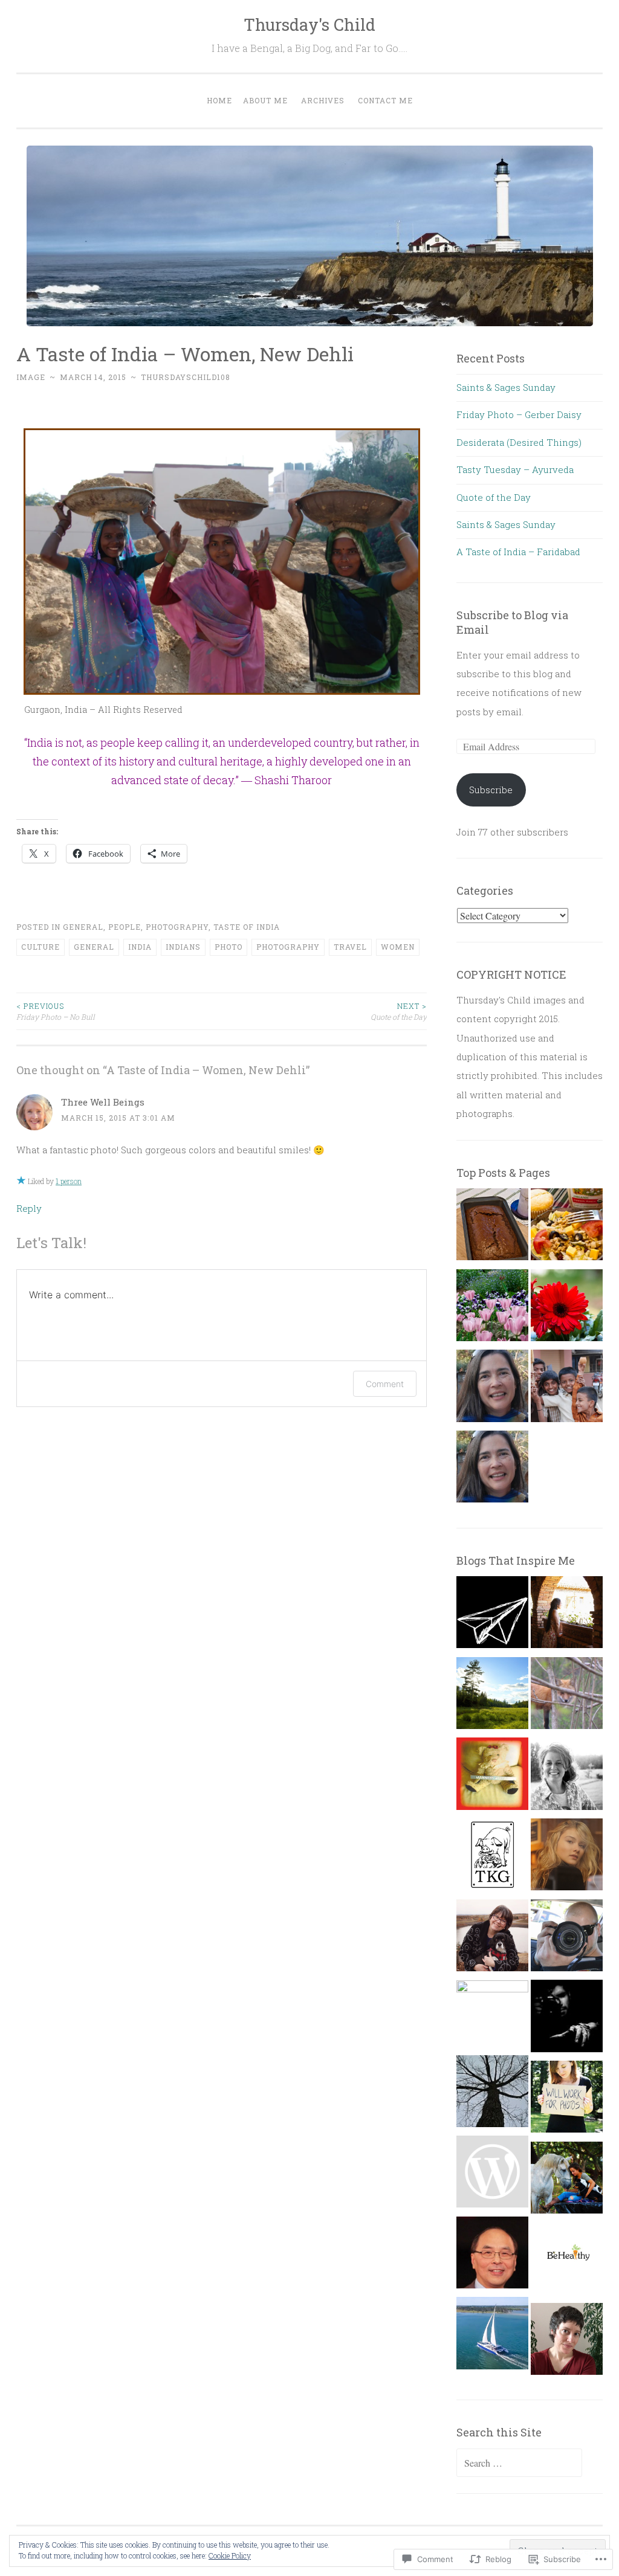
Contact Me (385, 100)
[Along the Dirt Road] (567, 1777)
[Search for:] (519, 2463)
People (125, 927)
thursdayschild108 (186, 377)
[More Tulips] (492, 1309)
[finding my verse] (567, 1858)
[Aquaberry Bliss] (567, 2261)
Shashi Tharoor (293, 780)
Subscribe (491, 790)
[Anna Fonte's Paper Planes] (492, 1615)
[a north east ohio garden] (492, 2095)
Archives (323, 100)
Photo (228, 947)
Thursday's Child (309, 24)
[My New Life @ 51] (492, 1939)
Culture (41, 947)
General (83, 927)
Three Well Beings (103, 1102)
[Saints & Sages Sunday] (492, 1470)
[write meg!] (492, 2016)
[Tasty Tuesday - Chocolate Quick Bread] (492, 1228)
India (140, 947)
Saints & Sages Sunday (506, 387)
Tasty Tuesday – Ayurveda (515, 469)
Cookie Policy (230, 2555)
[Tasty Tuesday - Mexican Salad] (567, 1228)
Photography (177, 927)
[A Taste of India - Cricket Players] (567, 1389)
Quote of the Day (399, 1011)
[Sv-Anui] (492, 2336)
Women (398, 947)
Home (219, 100)
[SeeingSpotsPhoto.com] (567, 2100)
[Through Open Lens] (567, 1939)
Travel (350, 947)
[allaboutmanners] (492, 1777)
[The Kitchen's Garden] (492, 1858)
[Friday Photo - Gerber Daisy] (567, 1309)
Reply (29, 1208)
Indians (183, 947)
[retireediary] (492, 2256)
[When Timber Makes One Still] (492, 1696)
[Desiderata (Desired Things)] (492, 1389)
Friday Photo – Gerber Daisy (519, 414)
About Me (265, 100)
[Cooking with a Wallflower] (567, 1615)
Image (31, 377)
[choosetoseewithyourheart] (492, 2175)
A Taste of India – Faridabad (518, 552)
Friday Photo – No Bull (56, 1011)
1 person (69, 1181)
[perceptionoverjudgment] (567, 2342)
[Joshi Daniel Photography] (567, 2019)
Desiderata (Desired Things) (519, 442)
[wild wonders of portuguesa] (567, 2181)
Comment (385, 1384)
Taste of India (247, 927)
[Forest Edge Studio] (567, 1696)
